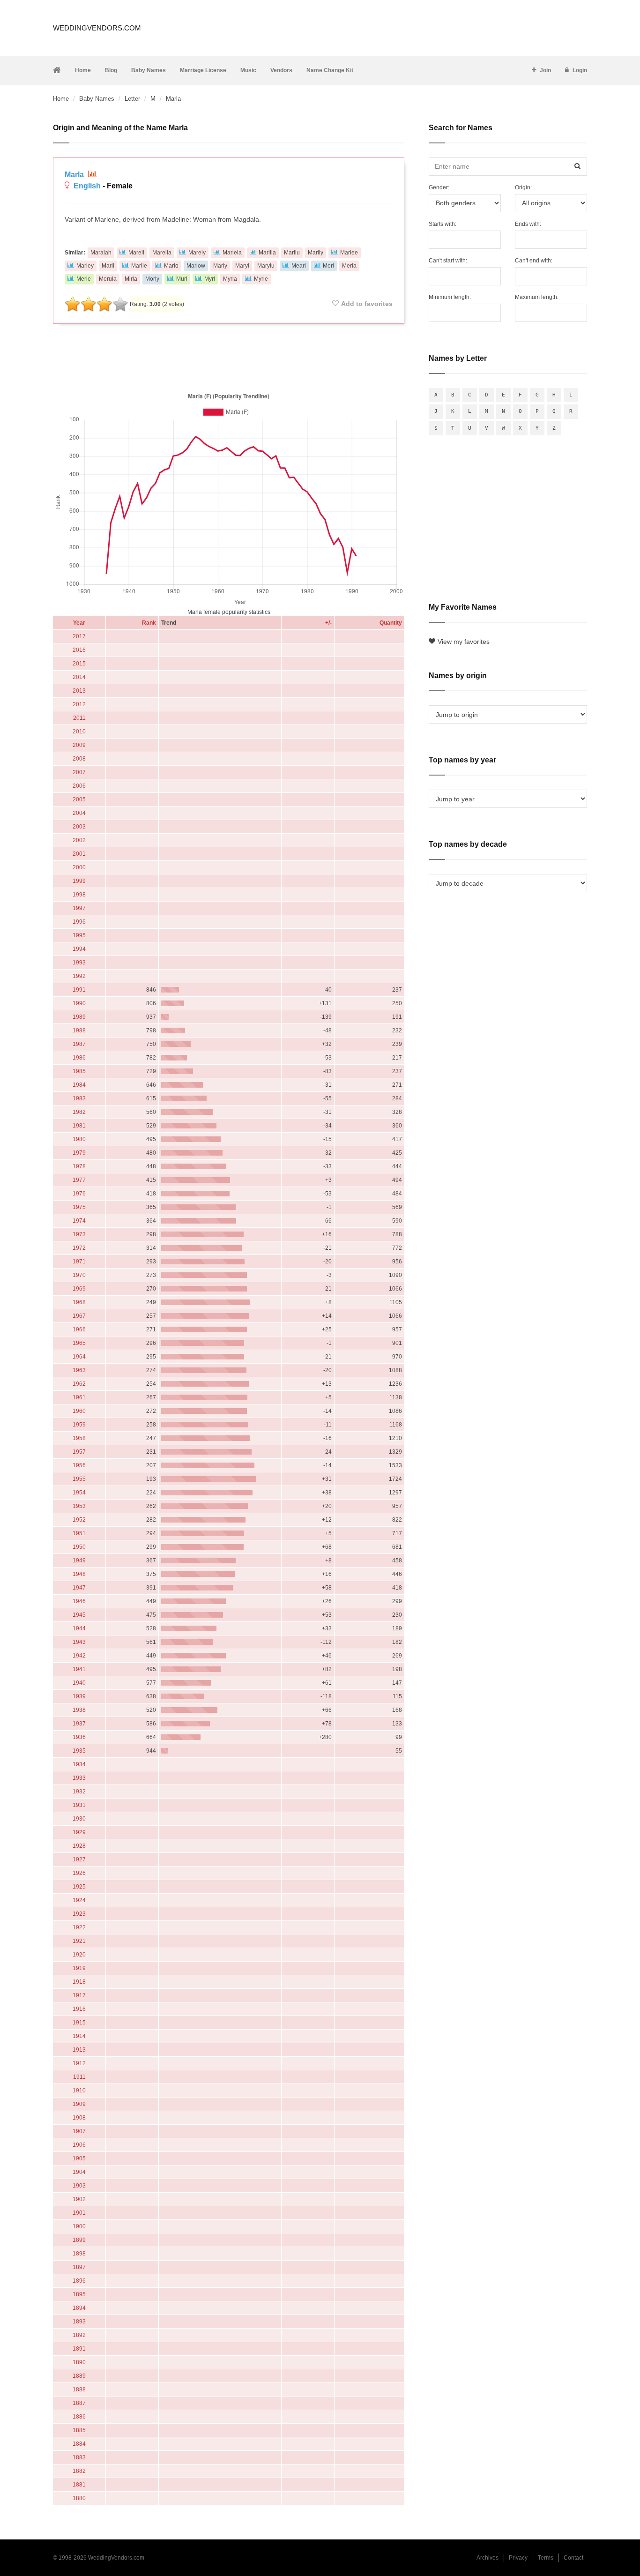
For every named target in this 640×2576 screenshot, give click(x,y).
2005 (79, 799)
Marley (85, 266)
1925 (79, 1887)
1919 (79, 1968)
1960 (79, 1411)
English (87, 186)
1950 (79, 1547)
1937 (79, 1724)
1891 (79, 2349)
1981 (79, 1126)
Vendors (281, 70)
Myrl (210, 279)
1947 (79, 1588)
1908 (79, 2118)
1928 (79, 1846)
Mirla (131, 279)
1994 (79, 949)
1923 (79, 1914)
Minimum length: (450, 297)
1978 (79, 1166)
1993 (79, 963)
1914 (79, 2036)
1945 (79, 1615)
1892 (79, 2335)
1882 (79, 2471)
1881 (79, 2485)
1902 (79, 2199)
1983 (79, 1098)
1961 (79, 1397)
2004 (79, 813)
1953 (79, 1506)
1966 (79, 1329)
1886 (79, 2417)
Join (545, 70)
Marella (162, 253)
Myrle (261, 279)
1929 (79, 1832)
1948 (79, 1574)
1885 (79, 2430)
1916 (79, 2009)
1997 (79, 908)
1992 (79, 976)
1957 (79, 1452)
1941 (79, 1669)
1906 (79, 2145)
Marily (316, 253)
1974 (79, 1221)
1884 (79, 2444)
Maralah (101, 253)
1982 (79, 1112)
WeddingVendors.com (97, 28)
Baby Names (149, 70)
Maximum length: (537, 297)
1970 (79, 1275)
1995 (79, 935)
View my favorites (464, 642)
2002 (79, 840)
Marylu (266, 266)
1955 (79, 1479)
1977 (79, 1180)
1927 (79, 1859)
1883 (79, 2457)
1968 (79, 1302)
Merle (84, 279)
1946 (79, 1601)
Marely (197, 253)
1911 (79, 2077)
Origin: (523, 187)
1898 (79, 2254)
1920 (79, 1955)
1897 (79, 2267)
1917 (79, 1995)
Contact (573, 2558)
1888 (79, 2389)
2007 (79, 772)
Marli (108, 266)
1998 (79, 895)
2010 (79, 732)
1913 (79, 2050)
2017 (79, 636)
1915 (79, 2023)
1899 (79, 2240)
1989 (79, 1017)
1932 (79, 1792)
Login (580, 70)
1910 (79, 2091)
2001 (79, 854)
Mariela (232, 253)
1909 (79, 2104)
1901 (79, 2213)
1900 (79, 2226)
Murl (182, 279)
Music (248, 70)
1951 (79, 1533)
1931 (79, 1805)
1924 (79, 1900)
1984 (79, 1085)
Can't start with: (448, 261)
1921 (79, 1941)
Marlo (171, 266)
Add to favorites (367, 304)
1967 (79, 1316)
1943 (79, 1642)
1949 (79, 1561)
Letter (132, 99)
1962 (79, 1384)
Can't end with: (534, 261)
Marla (75, 175)
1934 (79, 1764)
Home (83, 70)
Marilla (267, 253)
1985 (79, 1071)
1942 (79, 1656)
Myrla (230, 279)
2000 (79, 867)
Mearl (299, 266)
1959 (79, 1425)
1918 (79, 1982)
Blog (111, 70)
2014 (79, 677)
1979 (79, 1153)
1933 (79, 1778)
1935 (79, 1751)
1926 (79, 1873)
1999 (79, 881)
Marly (220, 266)
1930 (79, 1819)
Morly (152, 279)
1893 (79, 2322)
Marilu (292, 253)
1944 (79, 1628)
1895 (79, 2294)
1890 (79, 2362)
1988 (79, 1030)
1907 (79, 2131)
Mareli (136, 253)
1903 (79, 2186)
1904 (79, 2172)
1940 (79, 1683)
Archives (487, 2558)
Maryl (242, 266)
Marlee (349, 253)
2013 (79, 691)
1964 (79, 1357)
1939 (79, 1696)
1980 (79, 1139)
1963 (79, 1370)
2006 (79, 786)
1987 (79, 1044)
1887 (79, 2403)
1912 (79, 2063)
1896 (79, 2281)
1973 (79, 1234)
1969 (79, 1289)
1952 (79, 1520)
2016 (79, 650)
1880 (79, 2498)
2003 (79, 827)
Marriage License (203, 70)
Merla (349, 266)
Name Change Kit (330, 70)
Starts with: (443, 224)
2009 (79, 745)
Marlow (196, 266)
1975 (79, 1207)
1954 (79, 1493)
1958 (79, 1438)
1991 (79, 990)
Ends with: (528, 224)
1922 (79, 1927)
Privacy (518, 2558)
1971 (79, 1262)
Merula (108, 279)
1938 (79, 1710)
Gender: (439, 187)
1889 (79, 2376)
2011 (79, 718)
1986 (79, 1058)
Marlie (139, 266)
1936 (79, 1737)
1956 (79, 1465)
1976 (79, 1194)
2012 (79, 704)
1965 (79, 1343)
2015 (79, 664)
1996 (79, 922)
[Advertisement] (229, 356)
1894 (79, 2308)
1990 (79, 1003)
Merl (328, 266)
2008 (79, 759)
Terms (546, 2558)
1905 (79, 2158)
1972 (79, 1248)
